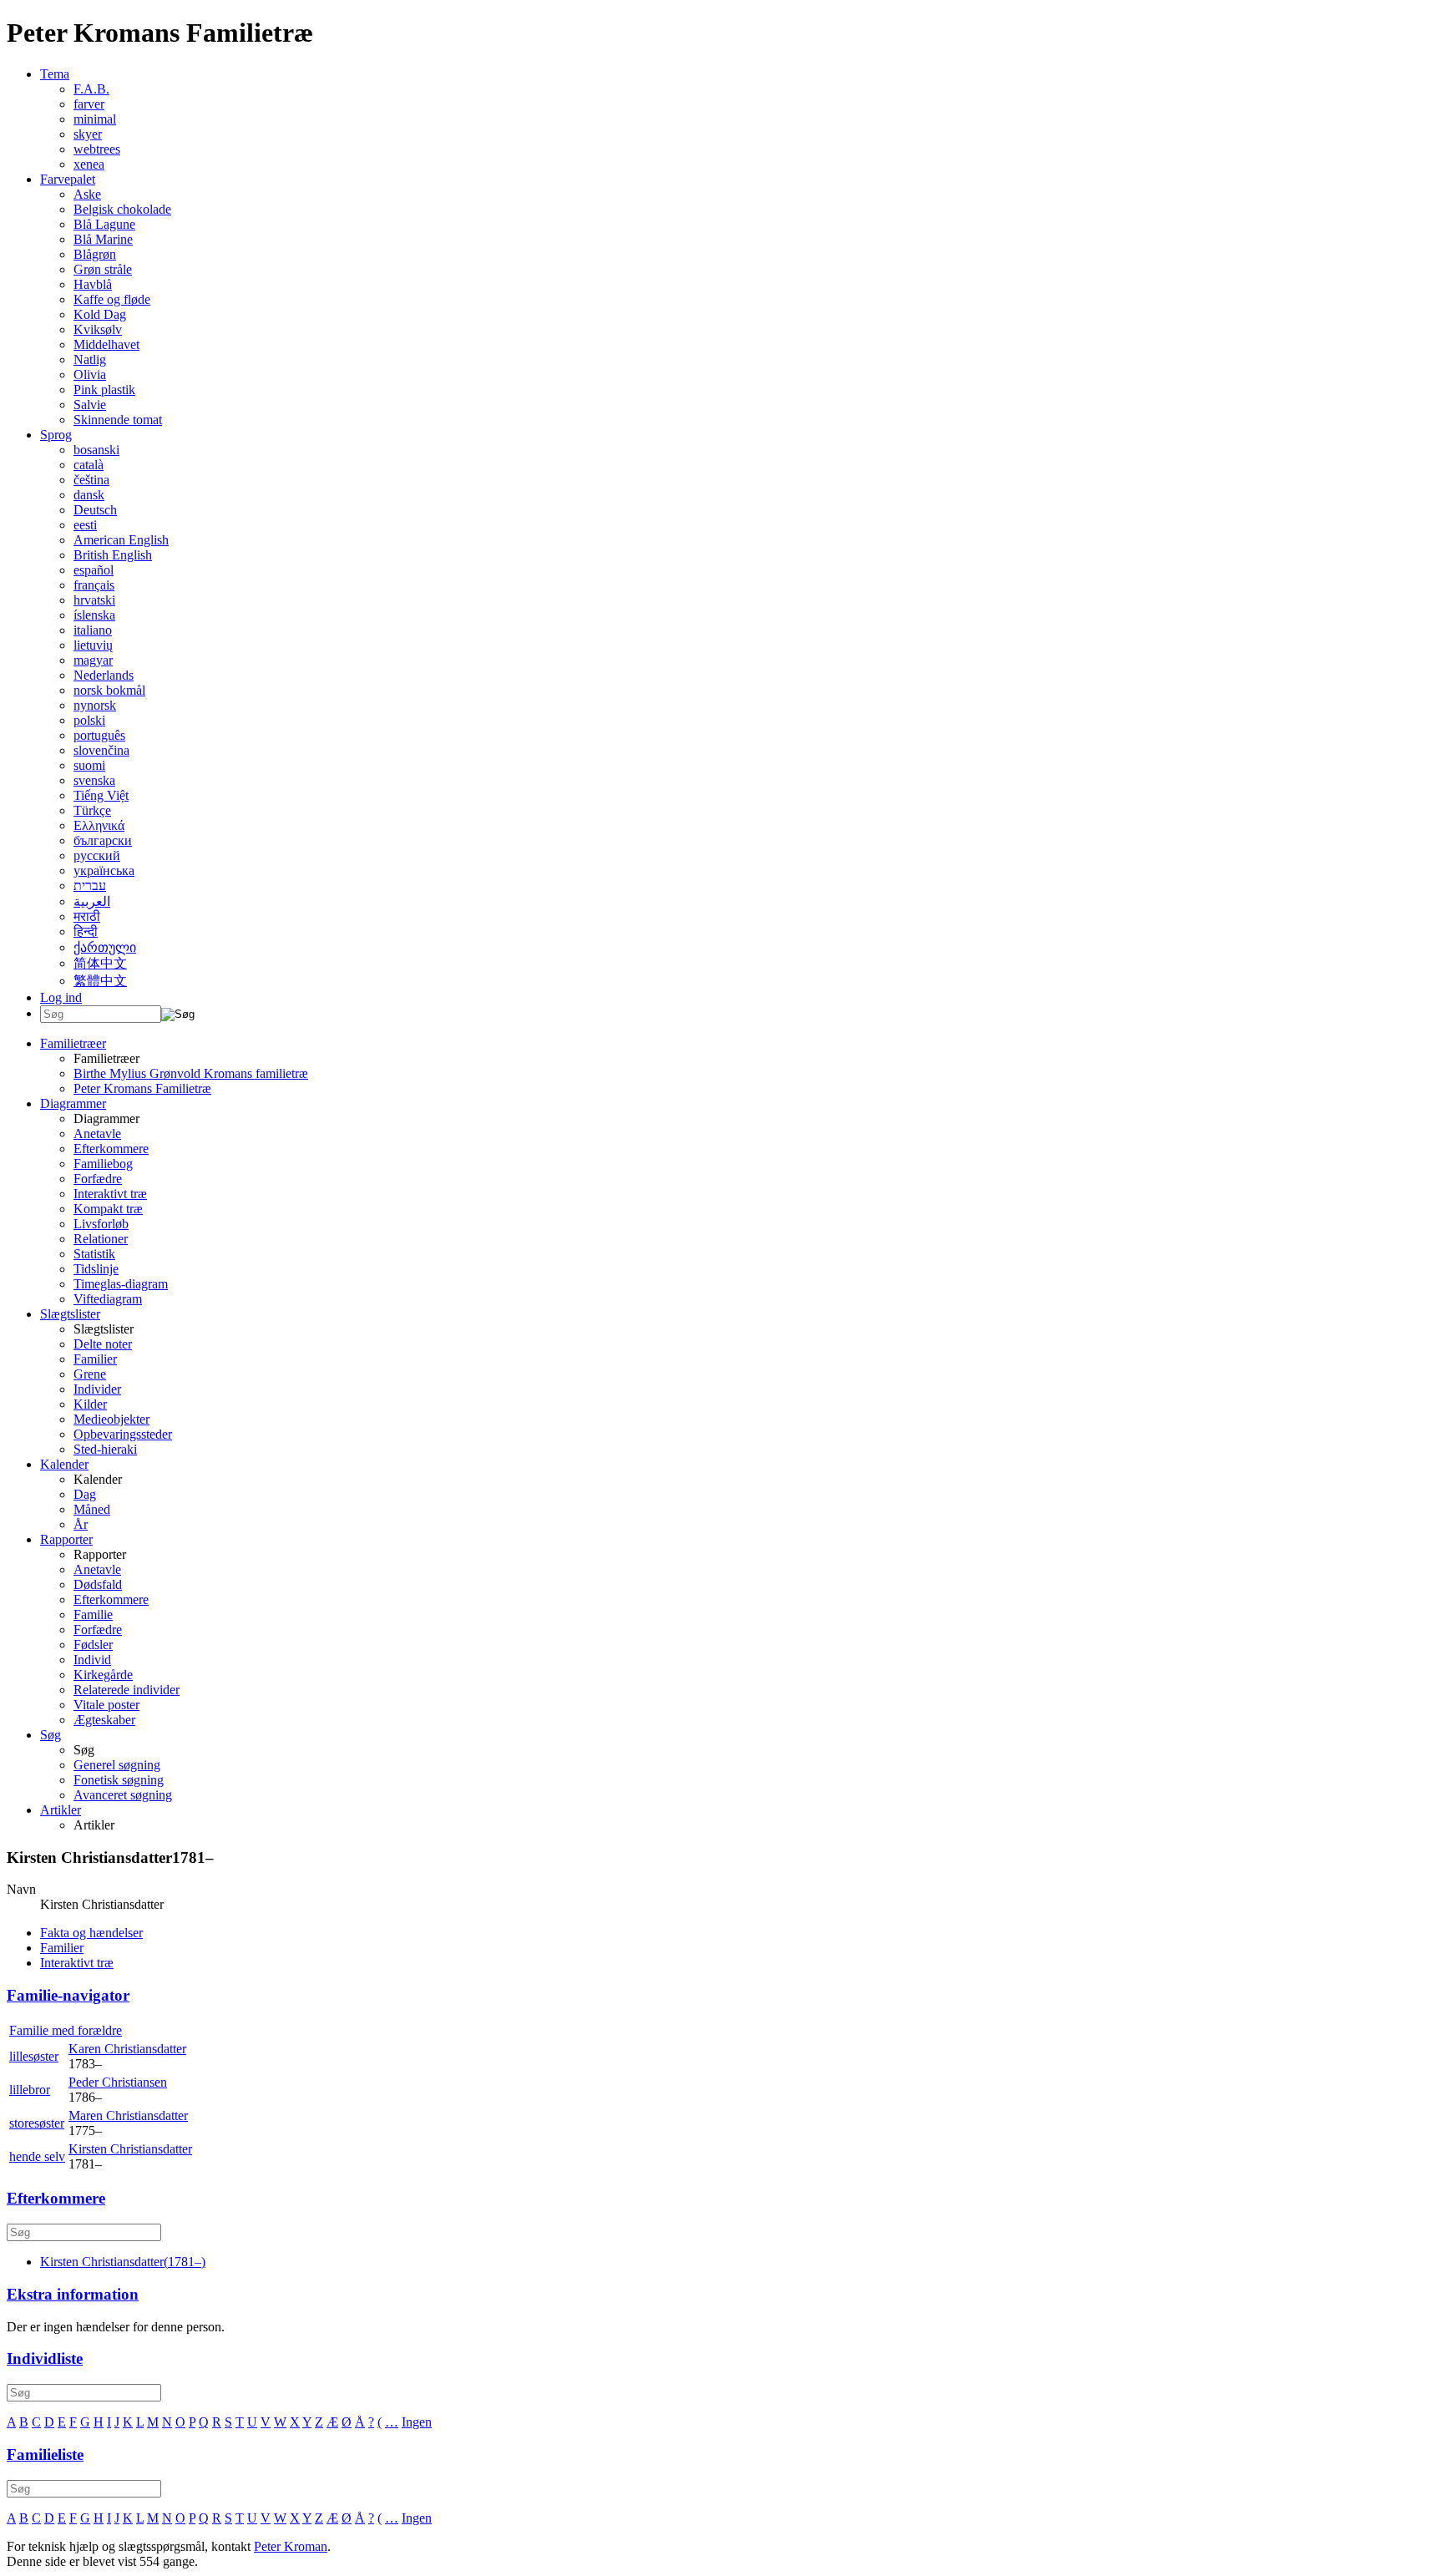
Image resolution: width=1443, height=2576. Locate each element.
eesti (85, 525)
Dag (85, 1494)
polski (89, 720)
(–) (123, 2262)
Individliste (45, 2358)
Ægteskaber (104, 1720)
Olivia (90, 375)
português (99, 735)
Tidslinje (96, 1269)
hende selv (37, 2156)
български (103, 840)
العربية (92, 901)
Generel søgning (117, 1765)
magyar (93, 660)
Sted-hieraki (105, 1449)
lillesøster (34, 2056)
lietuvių (93, 645)
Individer (97, 1389)
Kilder (90, 1404)
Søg (51, 1735)
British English (113, 555)
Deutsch (95, 510)
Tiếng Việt (101, 795)
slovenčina (101, 750)
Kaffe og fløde (112, 299)
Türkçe (92, 810)
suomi (89, 765)
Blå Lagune (104, 224)
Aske (87, 194)
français (94, 585)
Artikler (61, 1810)
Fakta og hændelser (91, 1933)
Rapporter (66, 1539)
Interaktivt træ (110, 1194)
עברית (90, 886)
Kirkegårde (103, 1675)
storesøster (37, 2123)
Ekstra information (73, 2294)
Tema (55, 74)
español (94, 570)
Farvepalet (68, 179)
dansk (89, 495)
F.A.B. (91, 89)
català (89, 465)
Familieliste (45, 2455)
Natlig (90, 359)
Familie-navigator (68, 1995)
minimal (95, 119)
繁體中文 (100, 981)
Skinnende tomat (118, 420)
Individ (92, 1660)
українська (104, 870)
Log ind (61, 997)
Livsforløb (101, 1224)
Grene (90, 1374)
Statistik (94, 1254)
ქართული (105, 947)
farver (89, 104)
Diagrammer (73, 1103)
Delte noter (103, 1344)
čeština (91, 480)
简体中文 (100, 963)
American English (121, 540)
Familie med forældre (66, 2030)
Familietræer (73, 1043)
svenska (94, 780)
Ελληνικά (99, 825)
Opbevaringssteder (123, 1434)
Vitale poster (106, 1705)
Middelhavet (106, 344)
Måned (92, 1509)
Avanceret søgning (123, 1795)
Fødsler (93, 1645)
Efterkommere (111, 1149)
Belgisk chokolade (122, 209)
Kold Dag (100, 314)
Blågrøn (95, 254)
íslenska (94, 615)
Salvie (90, 405)
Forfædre (98, 1179)
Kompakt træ (108, 1209)
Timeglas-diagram (121, 1284)
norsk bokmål (109, 690)
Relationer (101, 1239)
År (81, 1524)
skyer (88, 134)
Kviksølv (98, 329)
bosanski (96, 450)
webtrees (97, 149)
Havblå (93, 284)
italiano (93, 630)
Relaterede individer (127, 1690)
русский (97, 855)
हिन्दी (86, 931)
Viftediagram (108, 1299)
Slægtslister (70, 1314)
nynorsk (95, 705)
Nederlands (104, 675)
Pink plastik (104, 390)
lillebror (30, 2090)
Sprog (56, 435)
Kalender (64, 1464)
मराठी (87, 916)
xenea (89, 164)
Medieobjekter (111, 1419)
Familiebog (103, 1164)
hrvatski (94, 600)
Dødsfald (98, 1584)
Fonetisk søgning (119, 1780)
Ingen (417, 2422)
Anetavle (97, 1134)
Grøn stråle (103, 269)
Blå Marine (103, 239)
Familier (95, 1359)
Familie (93, 1614)
